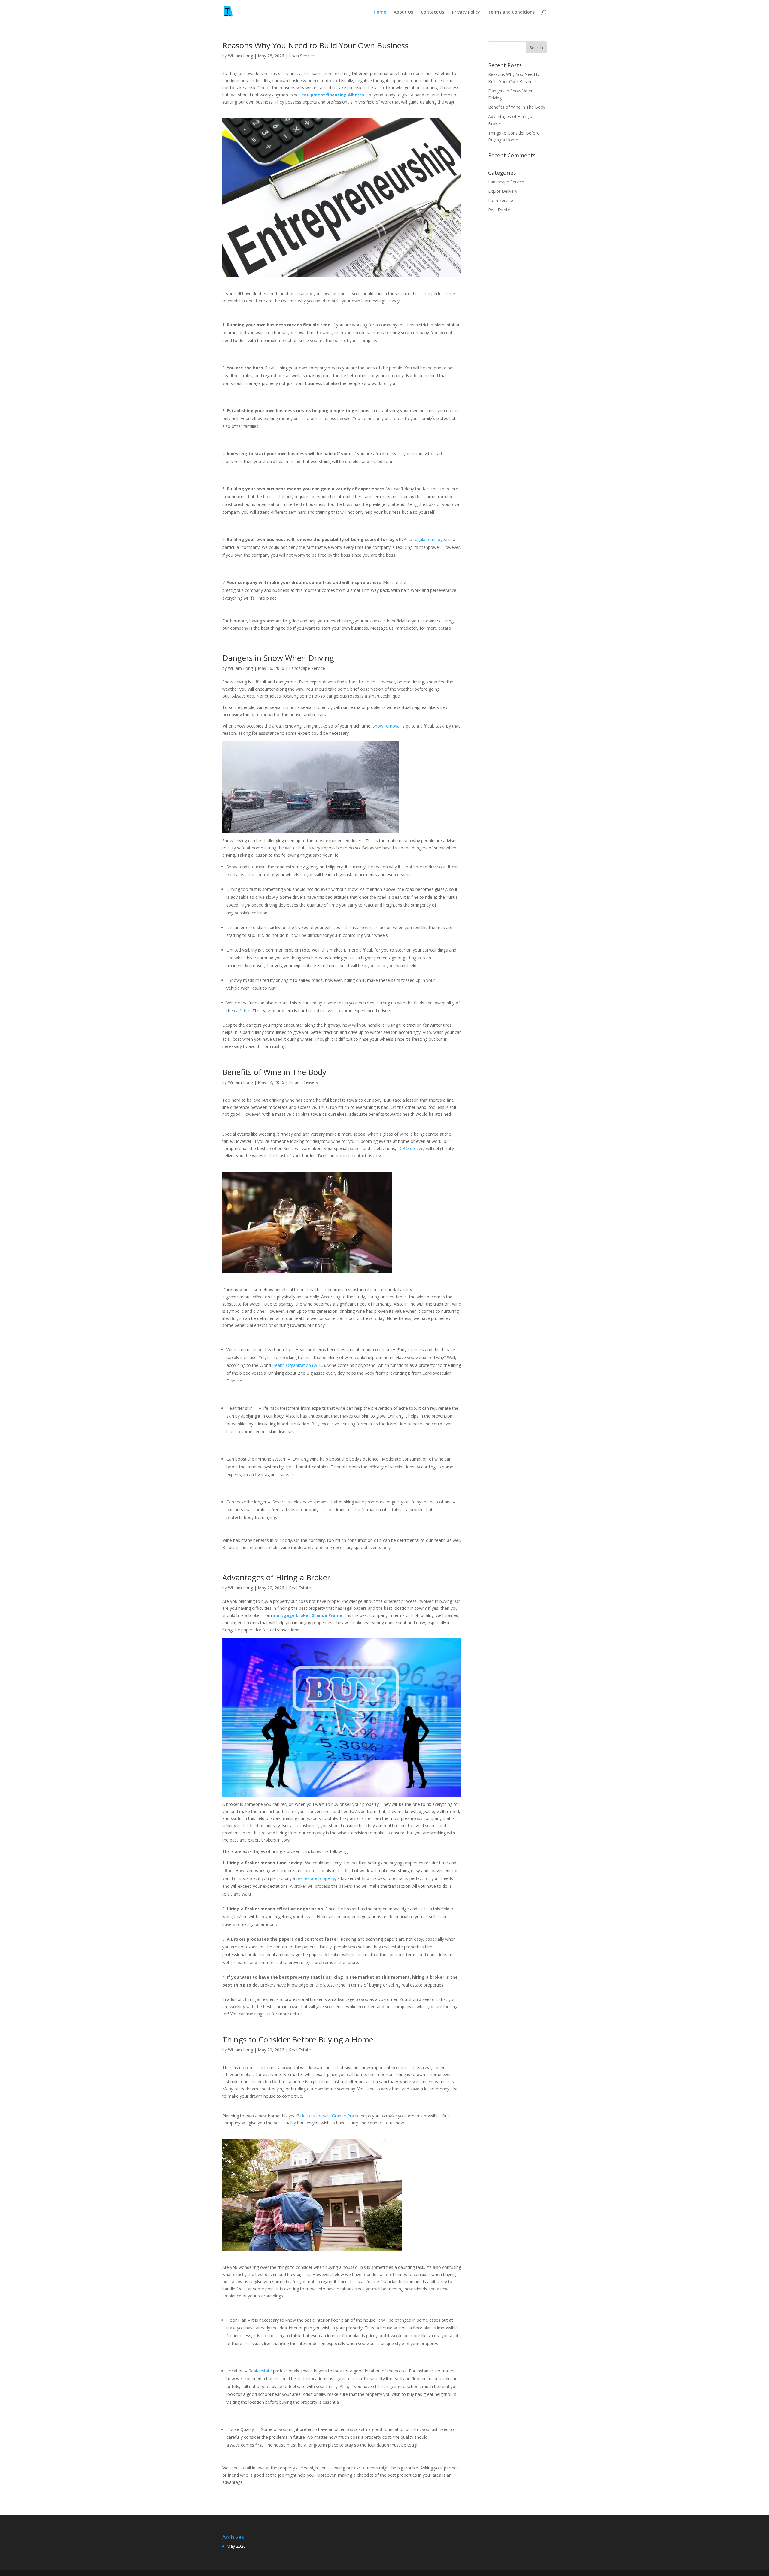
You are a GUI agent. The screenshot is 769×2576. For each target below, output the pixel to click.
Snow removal (386, 726)
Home (380, 12)
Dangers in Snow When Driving (280, 658)
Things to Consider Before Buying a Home (299, 2039)
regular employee (430, 539)
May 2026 (236, 2546)
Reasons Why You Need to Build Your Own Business (316, 45)
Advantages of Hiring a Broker (277, 1577)
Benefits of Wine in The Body (275, 1072)
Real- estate (260, 2371)
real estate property (316, 1878)
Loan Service (301, 56)
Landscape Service (307, 668)
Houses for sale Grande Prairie (330, 2116)
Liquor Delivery (304, 1082)
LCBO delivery (411, 1148)
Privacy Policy (466, 12)
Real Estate (300, 1588)
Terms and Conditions (511, 12)
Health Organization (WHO (298, 1365)
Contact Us (433, 12)
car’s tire (242, 1011)
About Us (403, 12)
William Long (240, 56)
